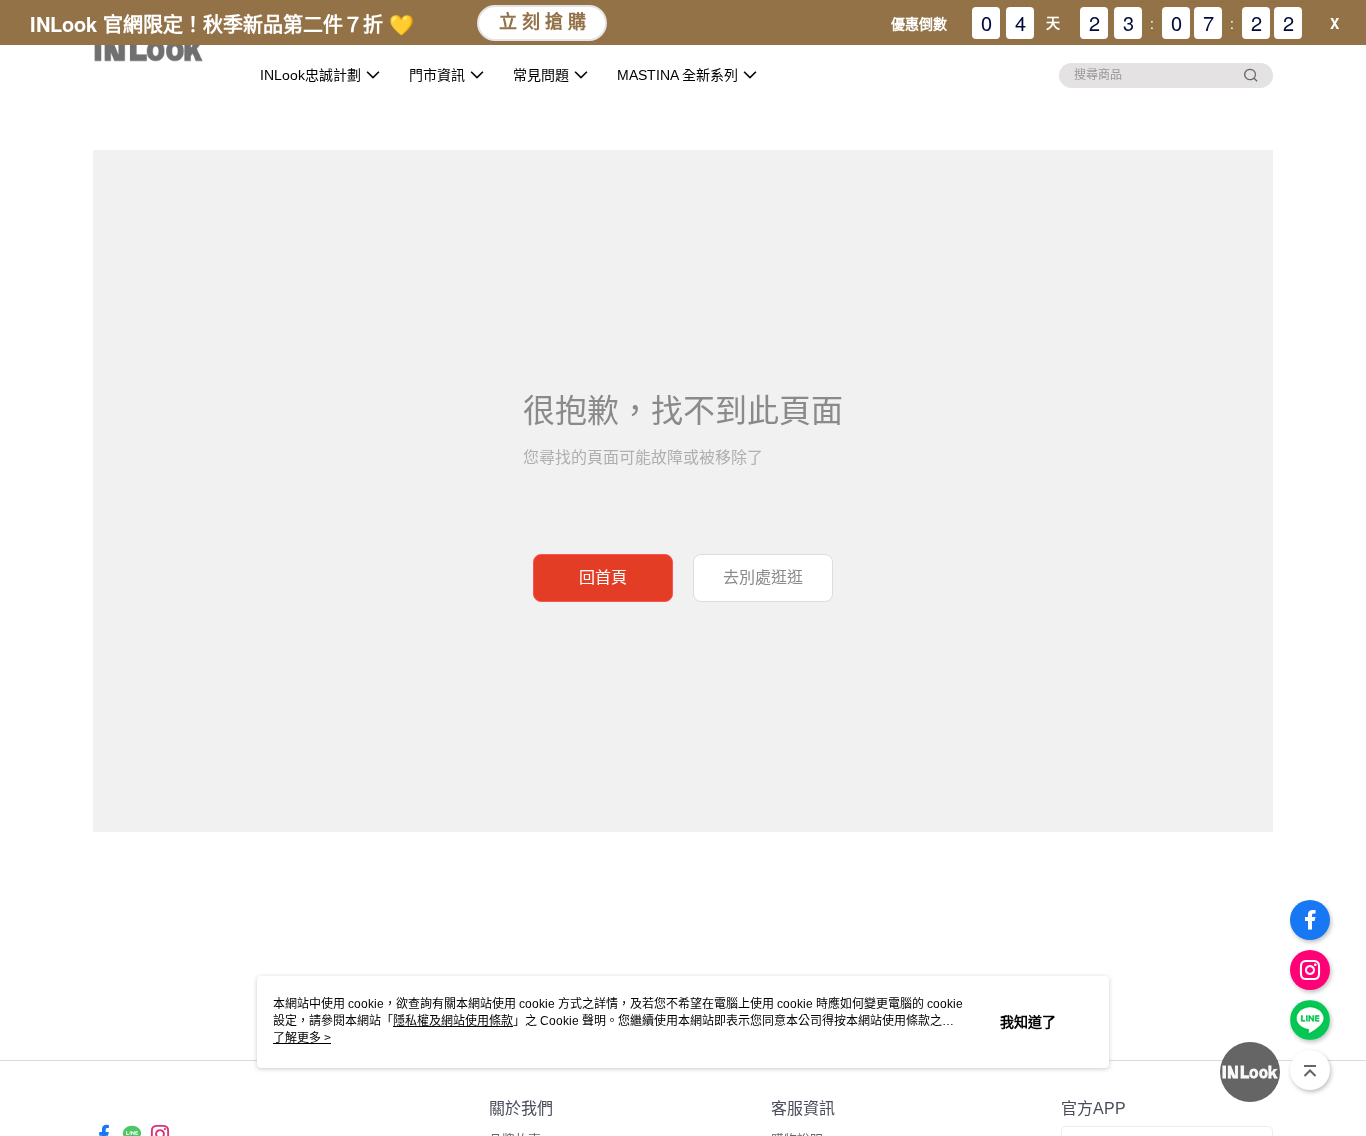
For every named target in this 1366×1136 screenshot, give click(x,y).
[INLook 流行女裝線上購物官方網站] (158, 52)
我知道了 (1028, 1022)
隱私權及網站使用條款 (453, 1021)
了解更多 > (302, 1038)
